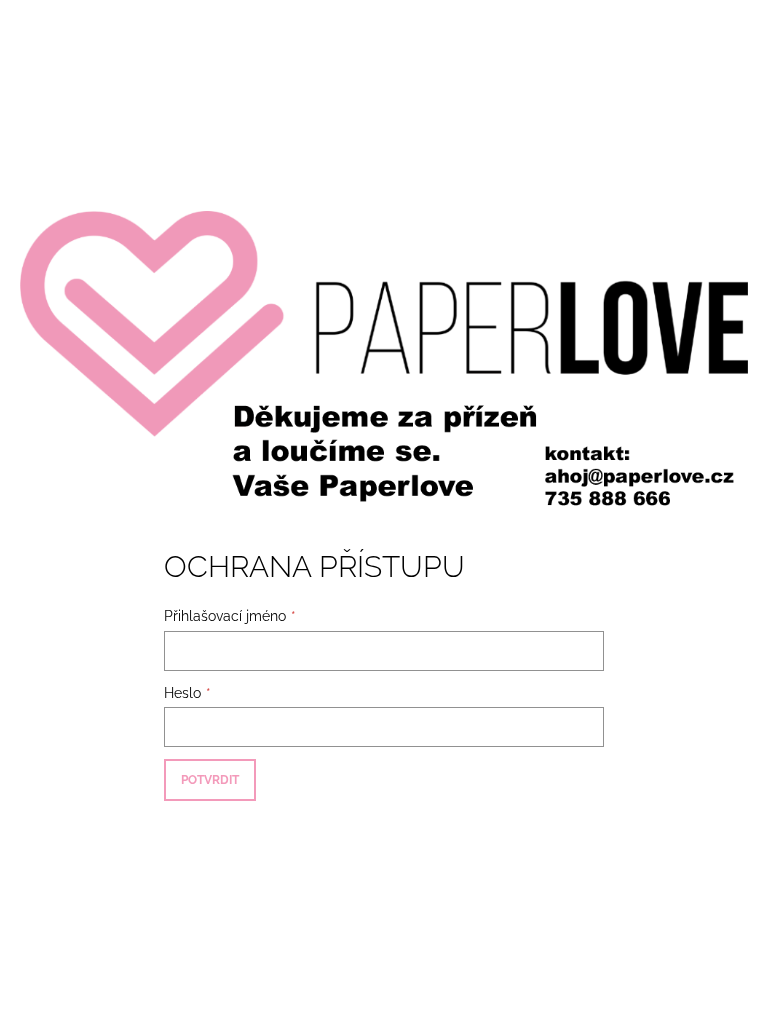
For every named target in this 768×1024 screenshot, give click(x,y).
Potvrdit (210, 780)
